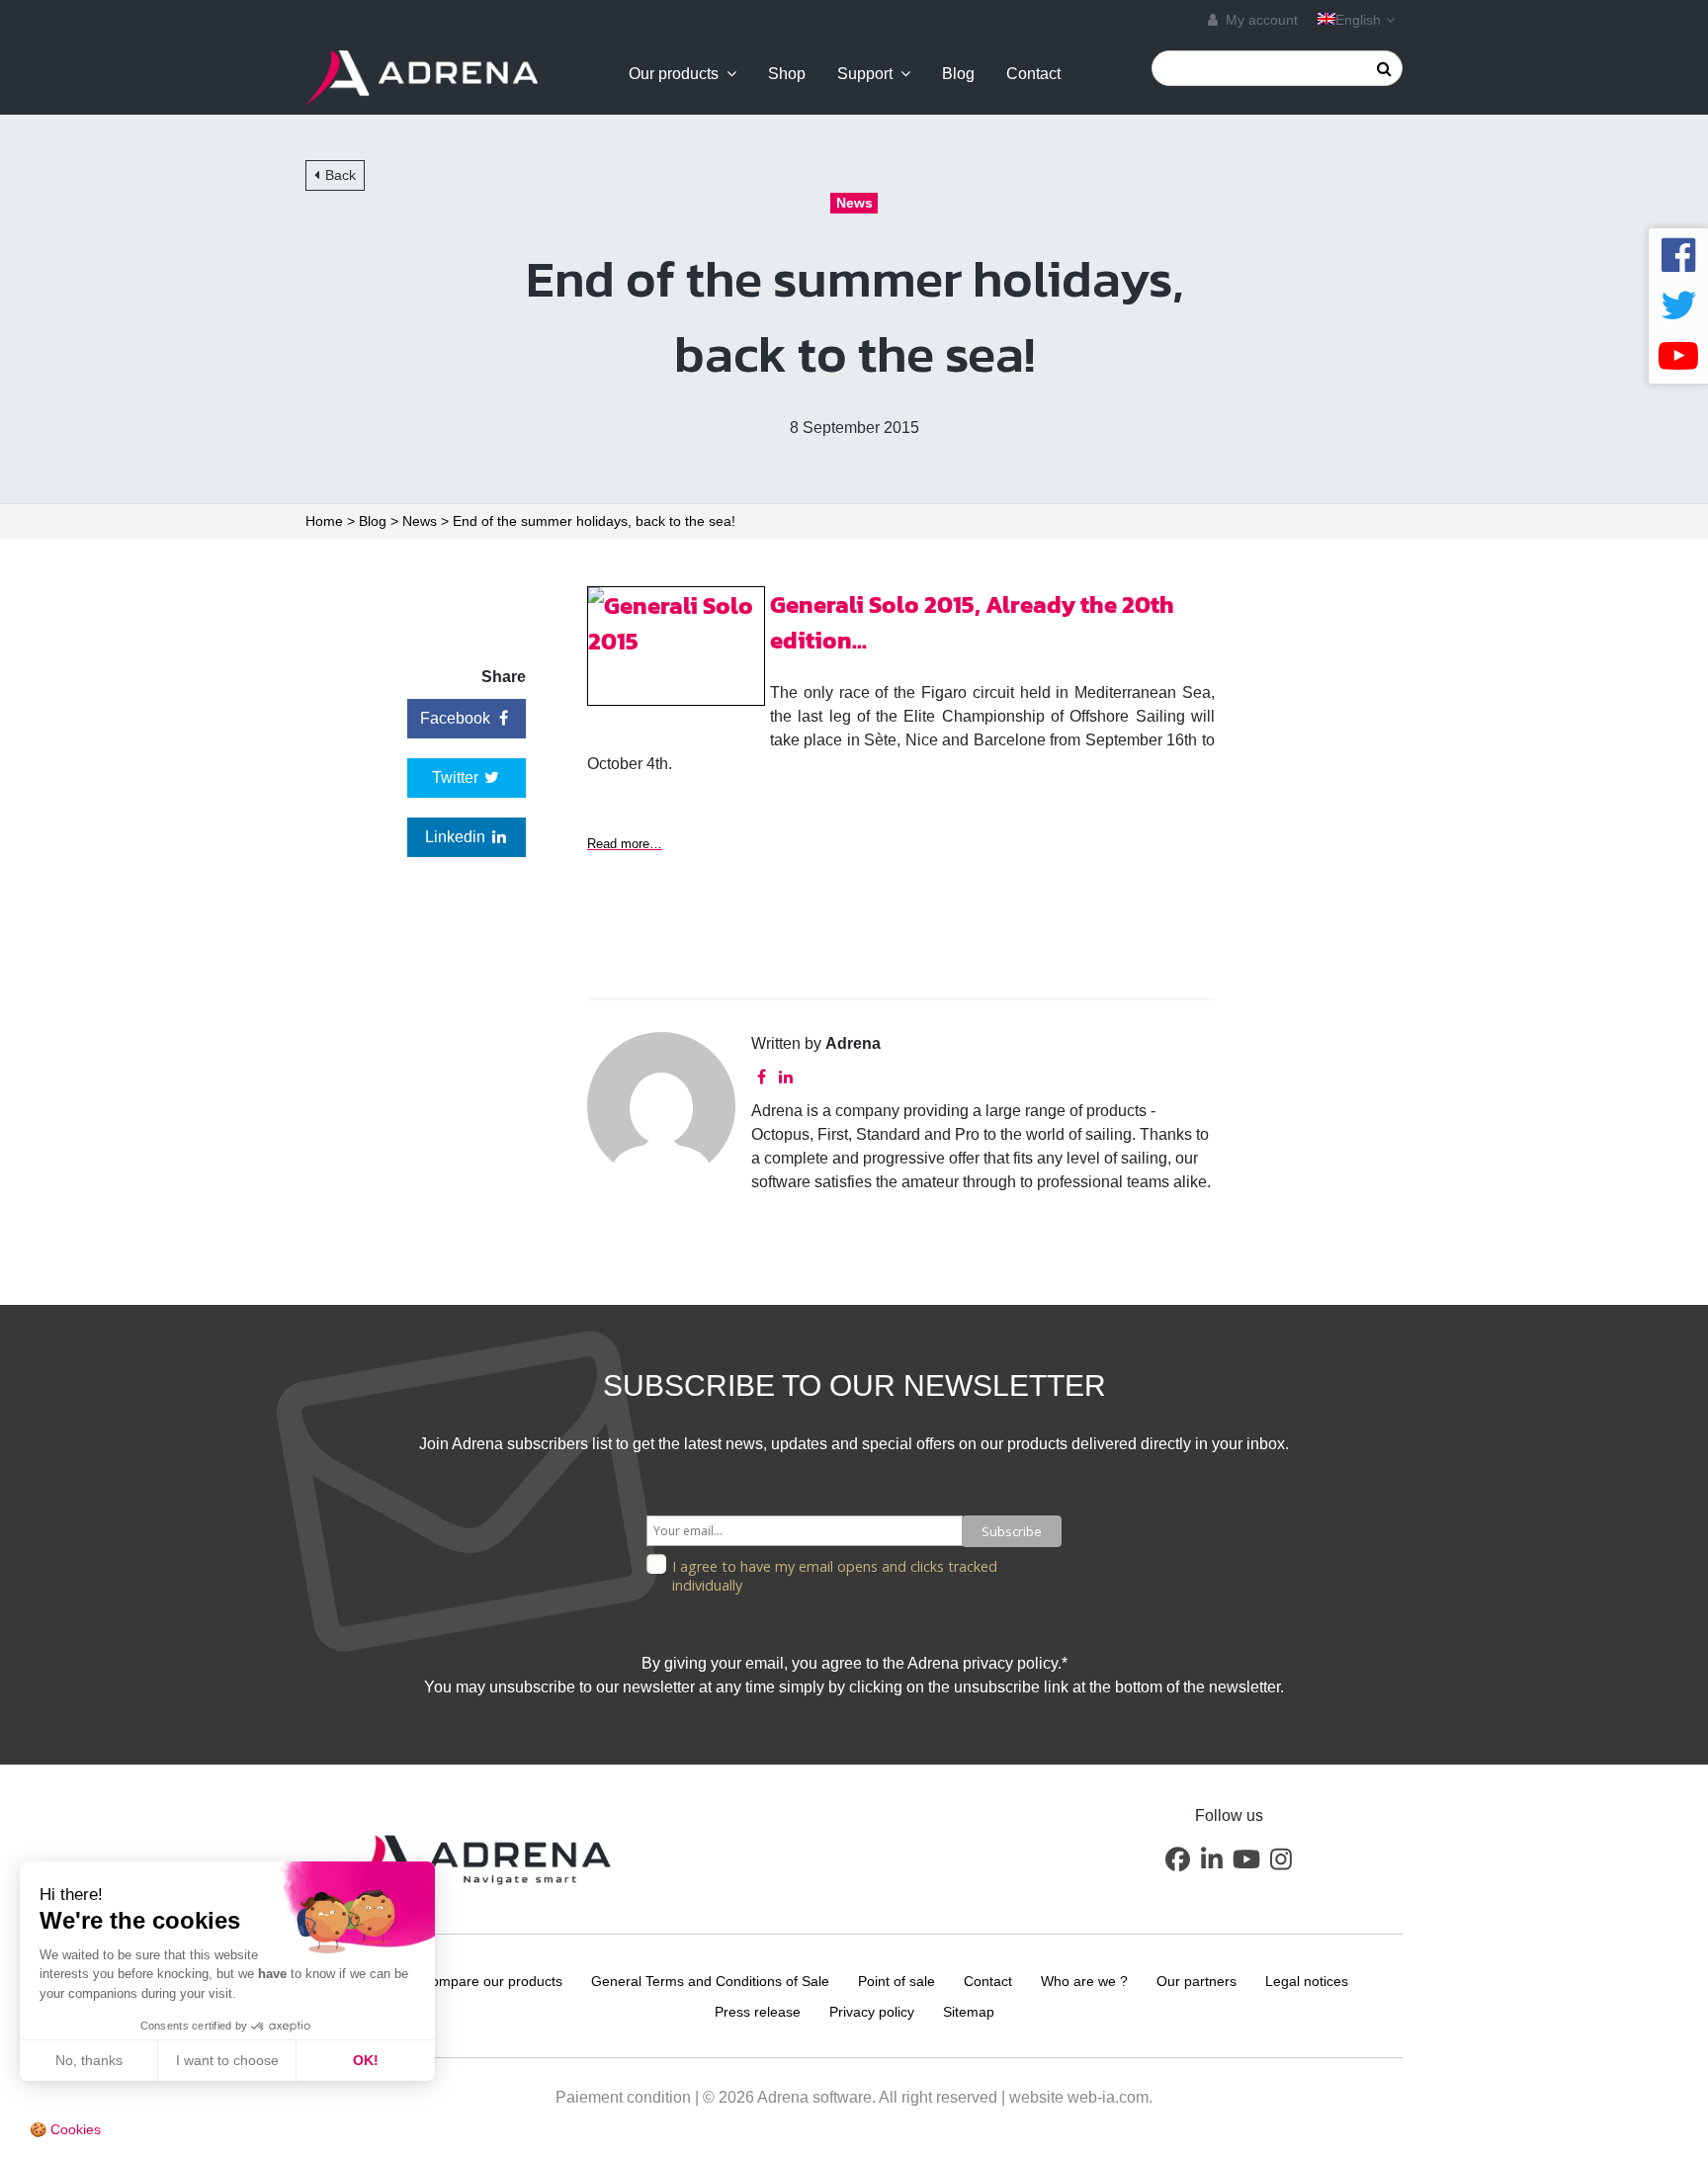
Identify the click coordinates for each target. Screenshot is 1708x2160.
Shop (787, 74)
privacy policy (1010, 1663)
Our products (674, 74)
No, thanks (89, 2060)
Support (865, 74)
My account (1260, 20)
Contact (1033, 74)
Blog (958, 74)
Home (324, 521)
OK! (366, 2060)
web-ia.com (1108, 2097)
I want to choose (227, 2060)
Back (341, 175)
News (420, 521)
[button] (1177, 1858)
